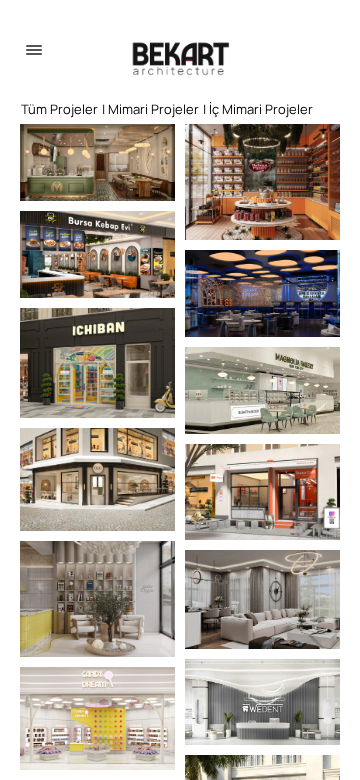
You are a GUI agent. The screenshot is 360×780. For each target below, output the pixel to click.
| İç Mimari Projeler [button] (258, 109)
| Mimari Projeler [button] (150, 109)
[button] (97, 162)
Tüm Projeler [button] (59, 109)
